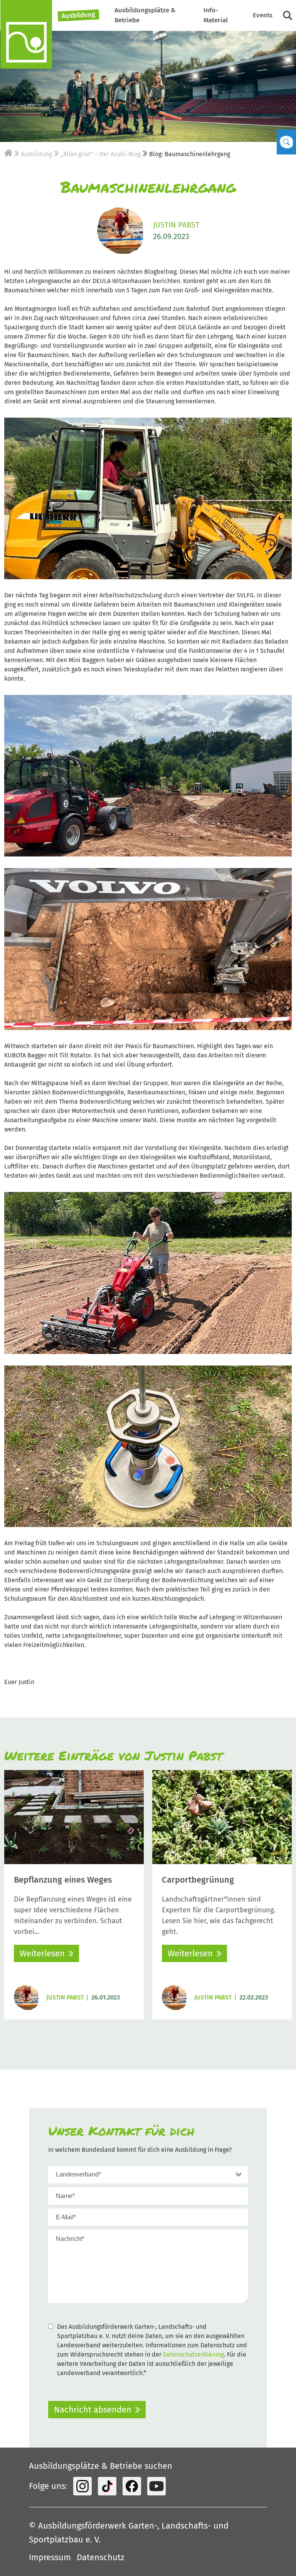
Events (263, 15)
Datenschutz (101, 2557)
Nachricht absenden (93, 2410)
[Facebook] (132, 2486)
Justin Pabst (176, 225)
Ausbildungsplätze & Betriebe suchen (101, 2466)
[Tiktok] (107, 2486)
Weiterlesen (42, 1953)
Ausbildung (79, 15)
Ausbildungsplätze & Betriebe (145, 15)
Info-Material (216, 15)
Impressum (50, 2557)
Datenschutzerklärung (193, 2354)
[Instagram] (82, 2486)
